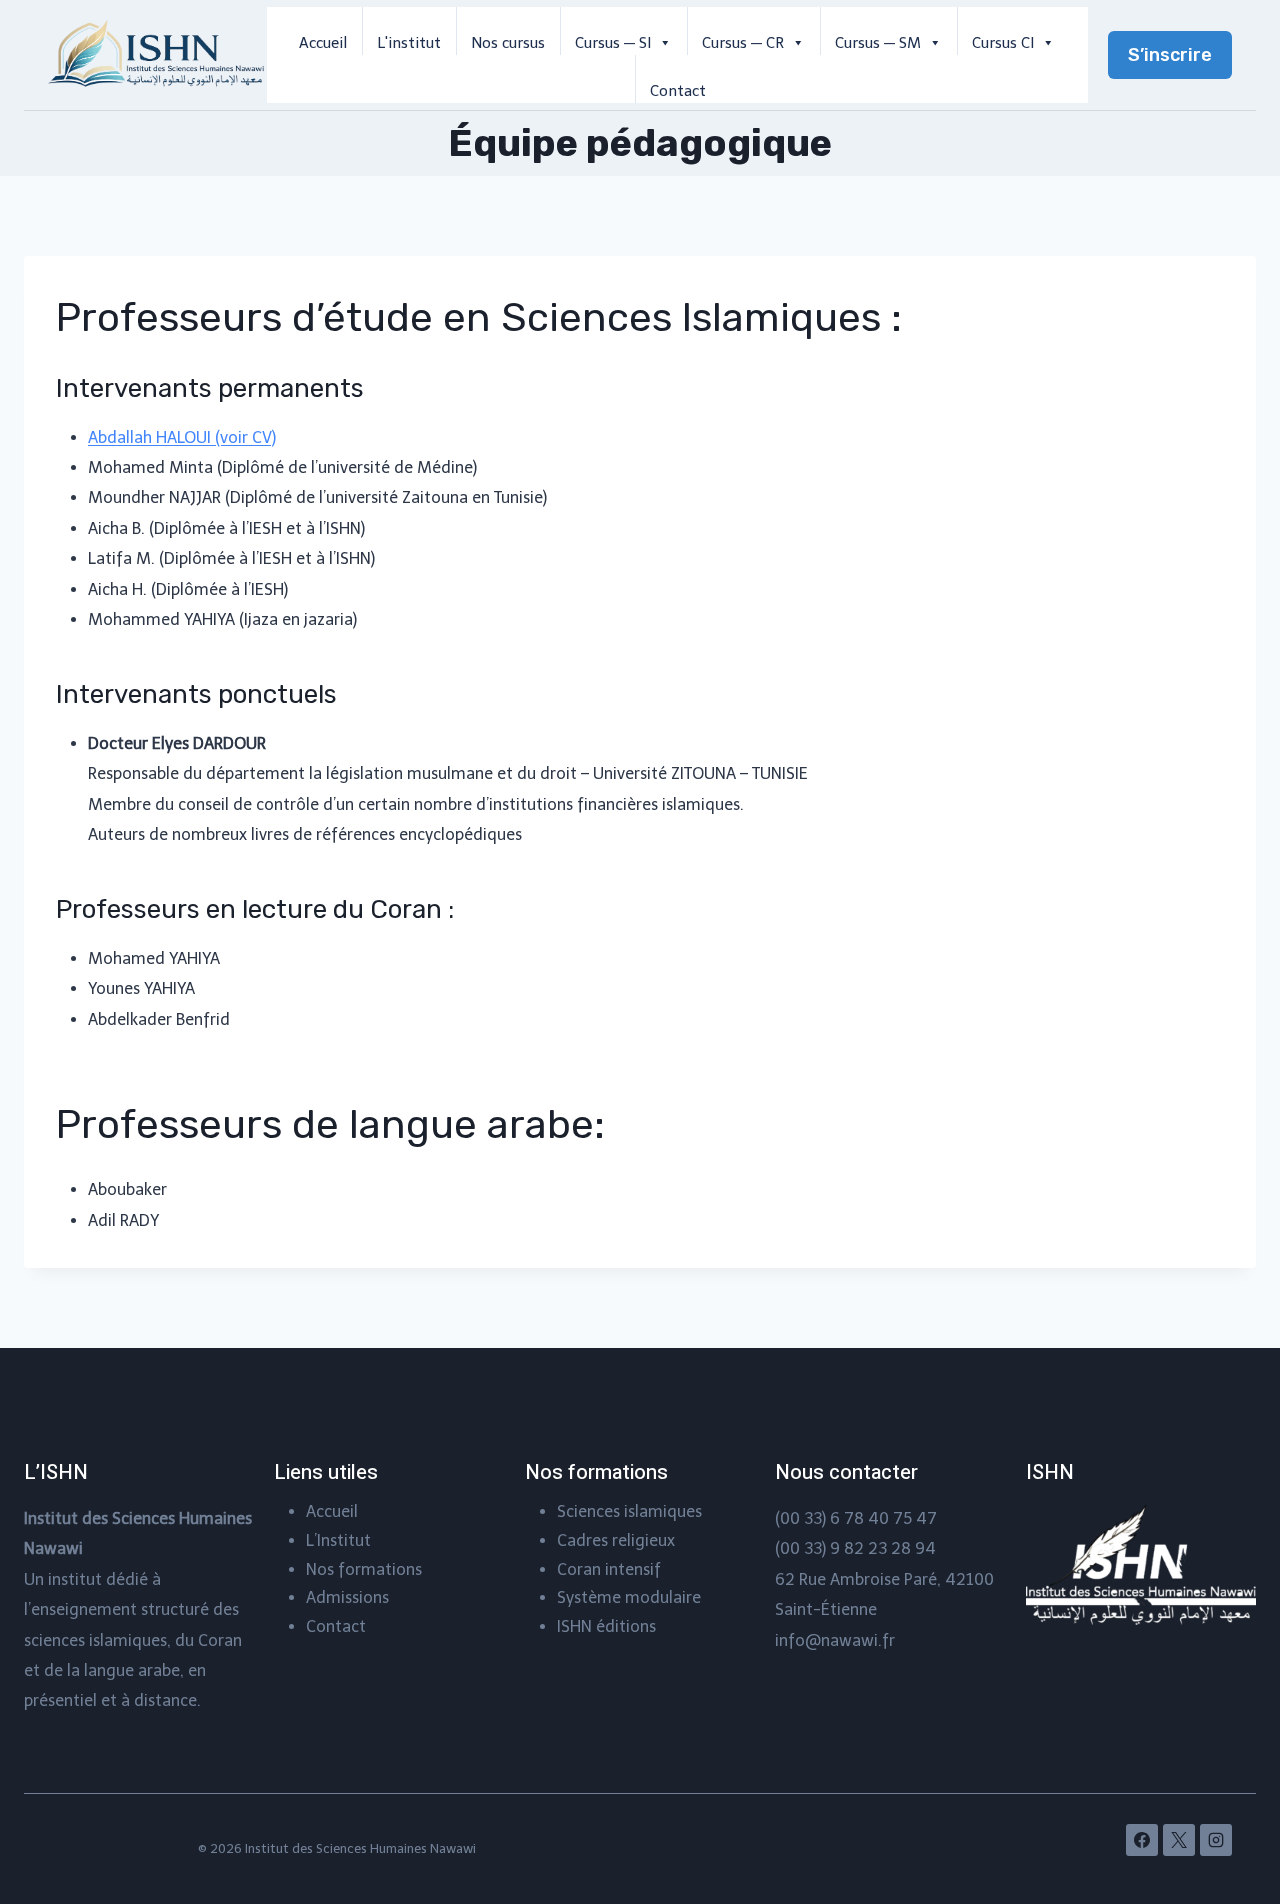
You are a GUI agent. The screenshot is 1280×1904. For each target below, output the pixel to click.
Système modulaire (629, 1597)
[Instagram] (1216, 1840)
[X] (1179, 1840)
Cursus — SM (878, 43)
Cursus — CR (743, 43)
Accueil (323, 43)
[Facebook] (1142, 1840)
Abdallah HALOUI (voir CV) (182, 437)
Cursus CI (1003, 43)
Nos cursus (508, 43)
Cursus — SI (613, 43)
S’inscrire (1170, 55)
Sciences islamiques (629, 1511)
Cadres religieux (616, 1540)
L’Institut (338, 1540)
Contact (678, 91)
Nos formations (364, 1569)
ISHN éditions (606, 1626)
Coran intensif (609, 1569)
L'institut (409, 43)
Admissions (347, 1597)
